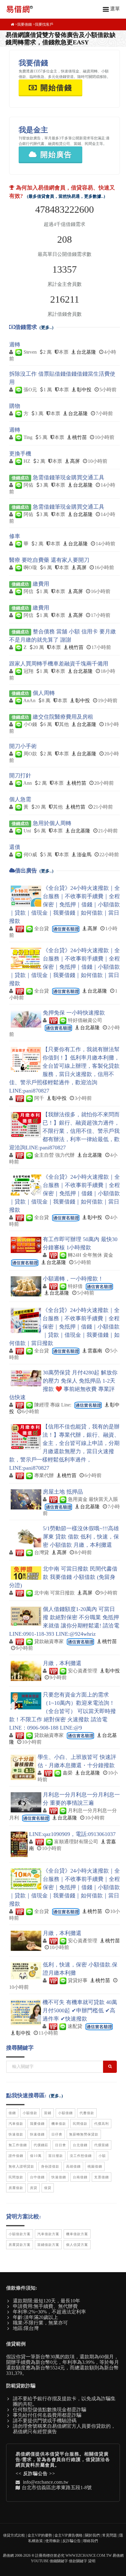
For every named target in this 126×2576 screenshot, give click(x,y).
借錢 (12, 2113)
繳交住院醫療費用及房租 (63, 717)
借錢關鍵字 (59, 2561)
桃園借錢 (95, 2166)
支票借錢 (102, 2177)
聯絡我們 (91, 2541)
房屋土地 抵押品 (63, 1492)
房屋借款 (16, 2188)
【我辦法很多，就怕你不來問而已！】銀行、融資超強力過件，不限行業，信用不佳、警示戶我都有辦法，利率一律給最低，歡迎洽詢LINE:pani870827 (64, 1131)
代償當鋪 (102, 2145)
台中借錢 (37, 2177)
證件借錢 (16, 2156)
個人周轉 (44, 693)
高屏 (75, 461)
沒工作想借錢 (81, 2156)
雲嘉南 (95, 1351)
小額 (102, 2156)
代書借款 (87, 2113)
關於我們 (92, 2535)
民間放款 (16, 2177)
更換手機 (20, 454)
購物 (15, 406)
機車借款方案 (77, 2234)
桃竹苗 (80, 437)
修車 (15, 536)
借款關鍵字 (78, 2561)
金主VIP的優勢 (40, 2535)
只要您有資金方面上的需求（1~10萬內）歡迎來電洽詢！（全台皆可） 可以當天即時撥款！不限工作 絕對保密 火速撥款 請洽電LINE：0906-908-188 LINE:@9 (63, 1711)
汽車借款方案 (48, 2234)
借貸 (48, 2188)
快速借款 (16, 2134)
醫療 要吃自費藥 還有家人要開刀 (49, 560)
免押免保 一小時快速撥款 (74, 1013)
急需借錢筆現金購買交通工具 (69, 477)
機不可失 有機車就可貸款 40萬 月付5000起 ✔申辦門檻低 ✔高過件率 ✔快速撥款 (80, 2010)
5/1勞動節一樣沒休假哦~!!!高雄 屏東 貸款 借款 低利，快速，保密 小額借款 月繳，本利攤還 (81, 1537)
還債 (15, 847)
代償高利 (102, 2124)
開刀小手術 (23, 746)
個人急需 (20, 799)
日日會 (61, 2145)
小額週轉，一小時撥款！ (73, 1279)
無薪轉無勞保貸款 (84, 2134)
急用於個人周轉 (52, 823)
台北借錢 (80, 2145)
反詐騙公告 (35, 2474)
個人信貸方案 (77, 2245)
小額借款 (30, 2113)
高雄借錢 (73, 2166)
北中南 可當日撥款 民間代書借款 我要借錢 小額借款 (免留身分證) (63, 1577)
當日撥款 (56, 2156)
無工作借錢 (18, 2145)
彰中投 (84, 390)
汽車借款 (16, 2124)
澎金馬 (84, 855)
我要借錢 (24, 24)
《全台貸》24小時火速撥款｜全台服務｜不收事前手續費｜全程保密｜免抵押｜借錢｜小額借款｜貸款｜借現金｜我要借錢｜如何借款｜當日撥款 (65, 905)
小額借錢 (65, 2113)
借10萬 (36, 2156)
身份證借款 (50, 2166)
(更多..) (46, 328)
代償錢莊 (41, 2145)
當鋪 (48, 2113)
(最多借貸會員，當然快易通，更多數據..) (66, 196)
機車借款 (59, 2124)
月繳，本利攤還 (62, 1663)
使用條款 (53, 2541)
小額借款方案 (20, 2234)
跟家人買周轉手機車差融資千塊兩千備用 (59, 664)
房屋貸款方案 (20, 2245)
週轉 (15, 345)
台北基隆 (86, 352)
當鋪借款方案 (48, 2245)
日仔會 (57, 2134)
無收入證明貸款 (21, 2166)
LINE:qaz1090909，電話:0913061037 (72, 1834)
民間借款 (80, 2124)
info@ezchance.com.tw (46, 2482)
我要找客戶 (44, 24)
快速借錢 (37, 2134)
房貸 (34, 2188)
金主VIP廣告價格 (69, 2535)
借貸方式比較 (14, 2535)
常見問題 (109, 2535)
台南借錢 (80, 2177)
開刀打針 (20, 776)
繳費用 (41, 584)
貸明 (92, 2561)
